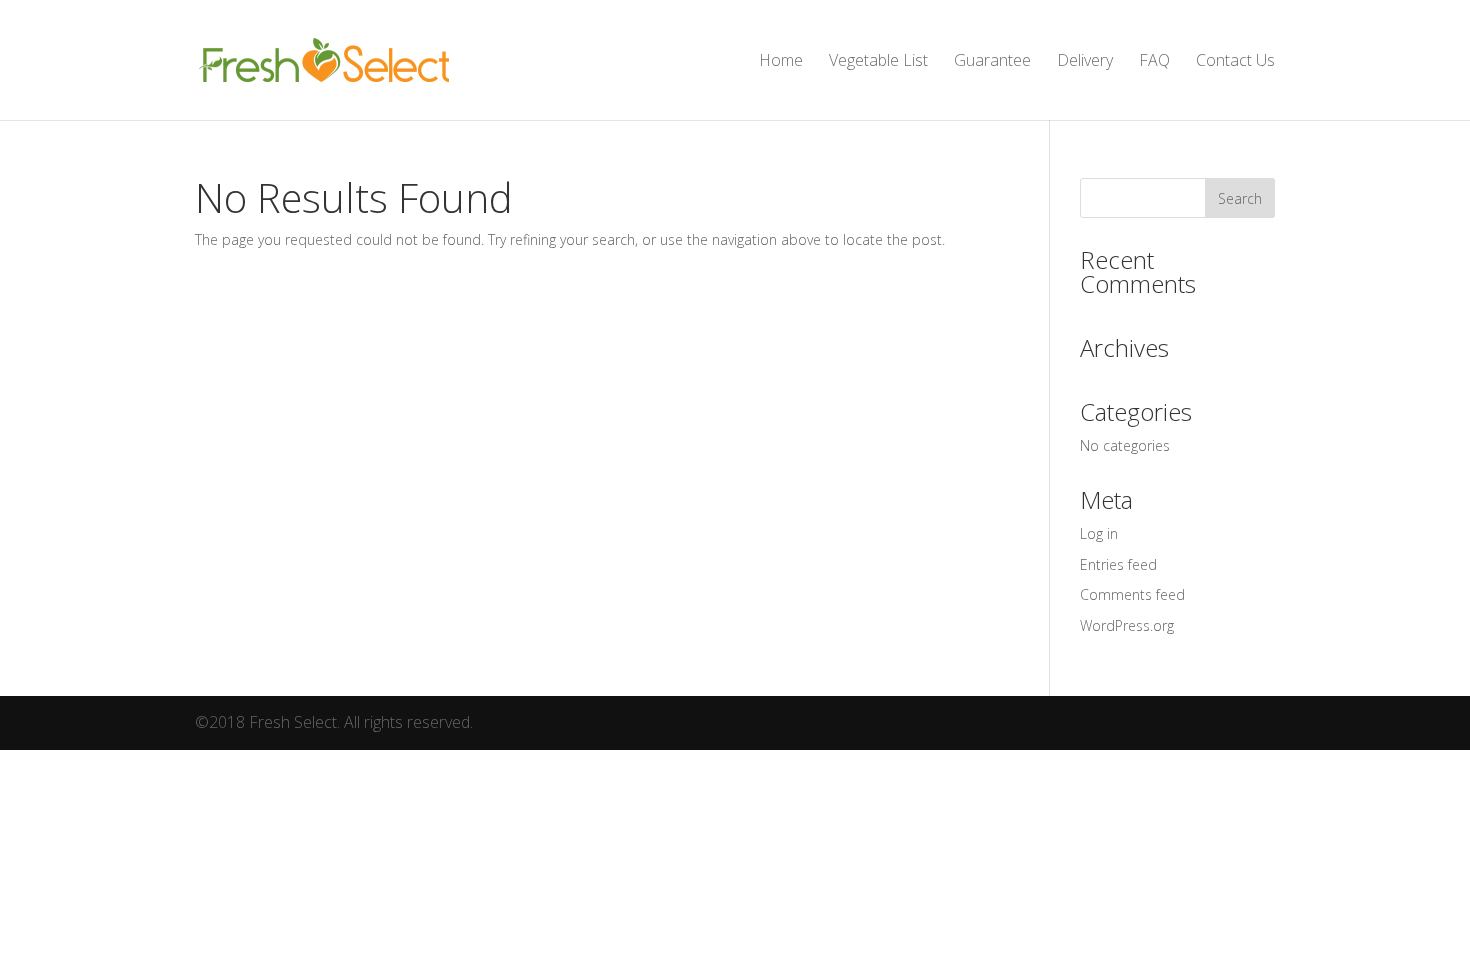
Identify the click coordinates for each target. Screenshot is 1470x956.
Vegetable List (878, 62)
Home (781, 62)
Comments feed (1132, 594)
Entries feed (1118, 564)
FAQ (1154, 62)
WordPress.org (1127, 625)
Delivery (1085, 62)
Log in (1099, 533)
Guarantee (992, 62)
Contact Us (1235, 62)
